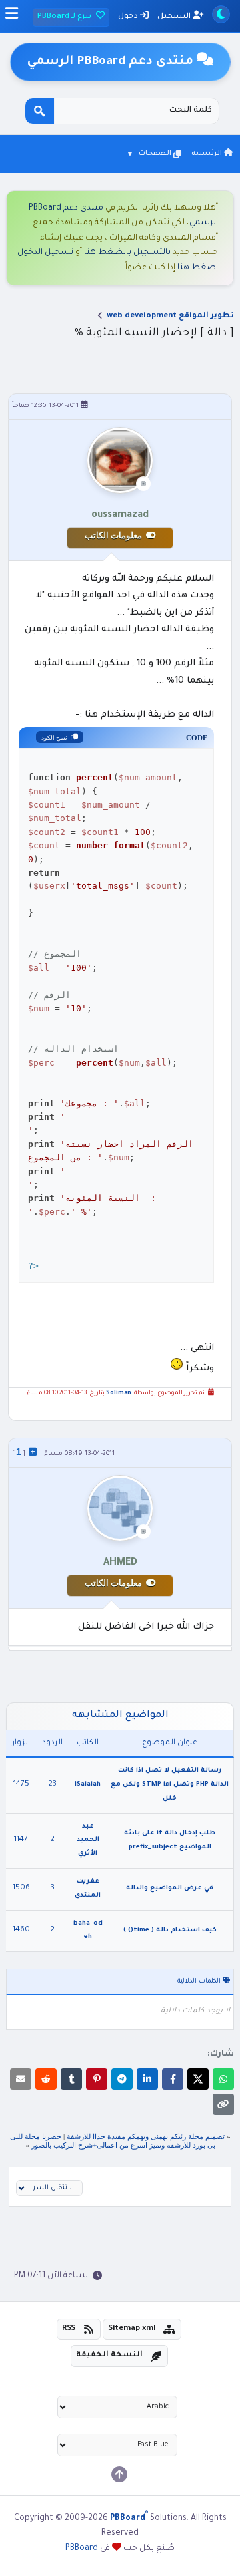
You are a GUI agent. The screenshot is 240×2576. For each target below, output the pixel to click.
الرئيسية (208, 154)
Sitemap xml (132, 2329)
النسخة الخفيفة (109, 2355)
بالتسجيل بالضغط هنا (127, 253)
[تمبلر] (71, 2079)
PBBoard (82, 2549)
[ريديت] (46, 2079)
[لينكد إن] (147, 2079)
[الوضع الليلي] (221, 14)
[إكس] (198, 2079)
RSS (69, 2329)
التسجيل (175, 17)
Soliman (119, 1394)
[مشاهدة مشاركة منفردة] (33, 1452)
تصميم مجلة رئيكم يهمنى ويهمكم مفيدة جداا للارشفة (146, 2136)
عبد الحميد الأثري (88, 1841)
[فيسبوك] (173, 2079)
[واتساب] (223, 2079)
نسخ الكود (54, 738)
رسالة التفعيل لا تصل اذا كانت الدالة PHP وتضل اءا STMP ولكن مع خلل (170, 1785)
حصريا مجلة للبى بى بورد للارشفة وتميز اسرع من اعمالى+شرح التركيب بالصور (113, 2141)
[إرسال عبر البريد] (21, 2079)
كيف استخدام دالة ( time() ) (170, 1930)
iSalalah (88, 1785)
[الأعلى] (119, 2474)
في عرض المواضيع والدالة (170, 1888)
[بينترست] (97, 2079)
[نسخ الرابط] (223, 2104)
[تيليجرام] (122, 2079)
